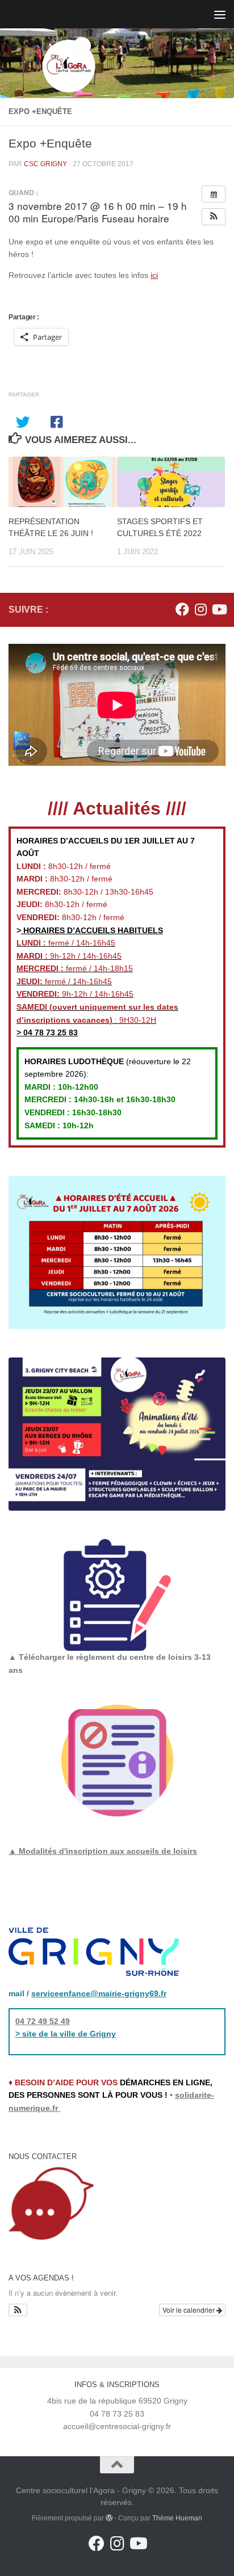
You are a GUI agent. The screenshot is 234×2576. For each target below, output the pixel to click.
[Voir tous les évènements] (214, 194)
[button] (214, 217)
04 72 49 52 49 (43, 2021)
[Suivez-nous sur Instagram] (200, 609)
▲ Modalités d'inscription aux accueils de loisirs (103, 1851)
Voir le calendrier (189, 2310)
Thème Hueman (177, 2518)
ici (154, 275)
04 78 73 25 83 (49, 1032)
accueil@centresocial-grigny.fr (117, 2426)
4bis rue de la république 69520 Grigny (117, 2401)
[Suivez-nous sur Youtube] (219, 609)
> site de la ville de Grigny (66, 2034)
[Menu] (220, 14)
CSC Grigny (45, 164)
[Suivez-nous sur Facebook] (182, 609)
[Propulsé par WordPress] (109, 2518)
